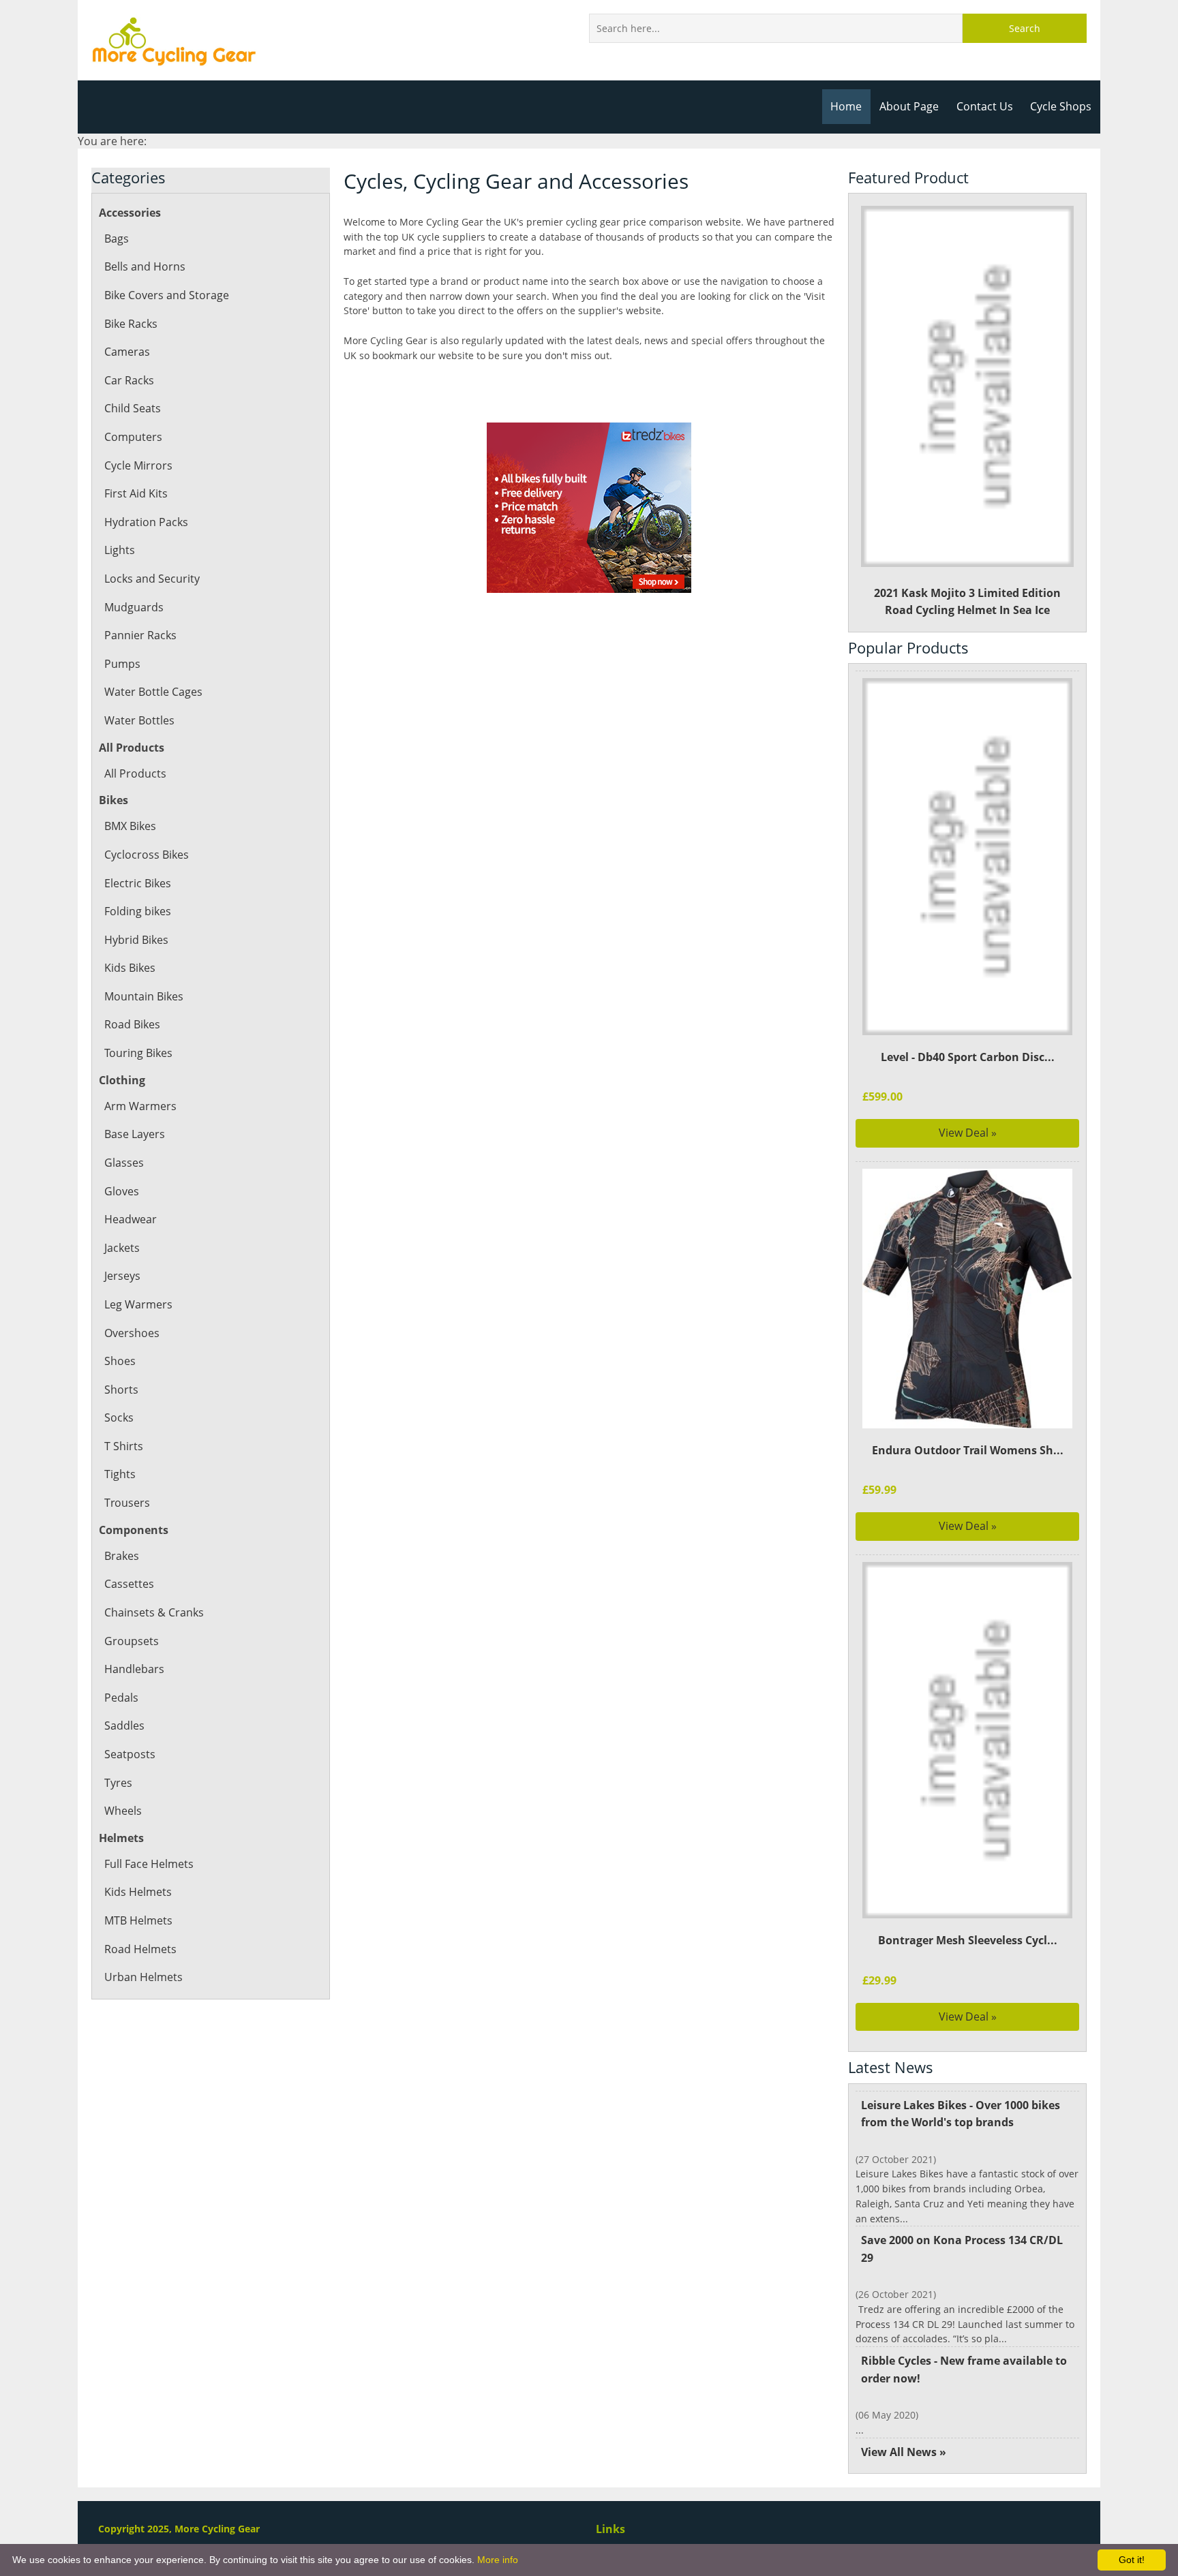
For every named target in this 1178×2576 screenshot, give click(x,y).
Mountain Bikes (144, 996)
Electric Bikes (138, 883)
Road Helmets (140, 1949)
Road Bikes (132, 1024)
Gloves (122, 1191)
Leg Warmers (138, 1304)
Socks (119, 1417)
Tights (120, 1474)
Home (846, 106)
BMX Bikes (130, 826)
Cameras (127, 352)
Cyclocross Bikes (147, 855)
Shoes (120, 1361)
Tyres (118, 1783)
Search (1025, 28)
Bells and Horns (145, 266)
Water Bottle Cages (153, 692)
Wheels (123, 1811)
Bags (117, 239)
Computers (133, 437)
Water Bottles (139, 720)
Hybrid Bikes (136, 940)
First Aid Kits (136, 493)
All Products (135, 773)
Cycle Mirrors (138, 465)
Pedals (121, 1698)
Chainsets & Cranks (154, 1612)
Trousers (127, 1503)
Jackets (122, 1248)
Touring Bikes (138, 1053)
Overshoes (132, 1333)
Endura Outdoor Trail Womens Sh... (968, 1450)
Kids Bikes (130, 968)
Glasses (124, 1163)
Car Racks (129, 380)
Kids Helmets (138, 1892)
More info (498, 2560)
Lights (120, 550)
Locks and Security (152, 579)
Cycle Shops (1061, 106)
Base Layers (135, 1134)
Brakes (122, 1556)
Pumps (122, 664)
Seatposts (130, 1754)
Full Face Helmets (149, 1864)
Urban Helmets (144, 1977)
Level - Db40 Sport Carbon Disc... (968, 1057)
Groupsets (132, 1641)
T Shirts (124, 1446)
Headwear (131, 1219)
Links (610, 2529)
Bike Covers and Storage (167, 295)
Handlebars (134, 1669)
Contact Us (985, 106)
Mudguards (134, 607)
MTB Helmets (138, 1920)
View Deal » (968, 1133)
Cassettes (129, 1584)
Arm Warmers (140, 1106)
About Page (909, 106)
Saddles (124, 1726)
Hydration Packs (146, 522)
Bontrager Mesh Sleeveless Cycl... (968, 1940)
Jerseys (122, 1276)
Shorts (121, 1390)
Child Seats (133, 408)
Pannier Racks (140, 635)
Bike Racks (131, 324)
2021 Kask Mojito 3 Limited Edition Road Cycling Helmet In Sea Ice (967, 602)
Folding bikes (138, 911)
